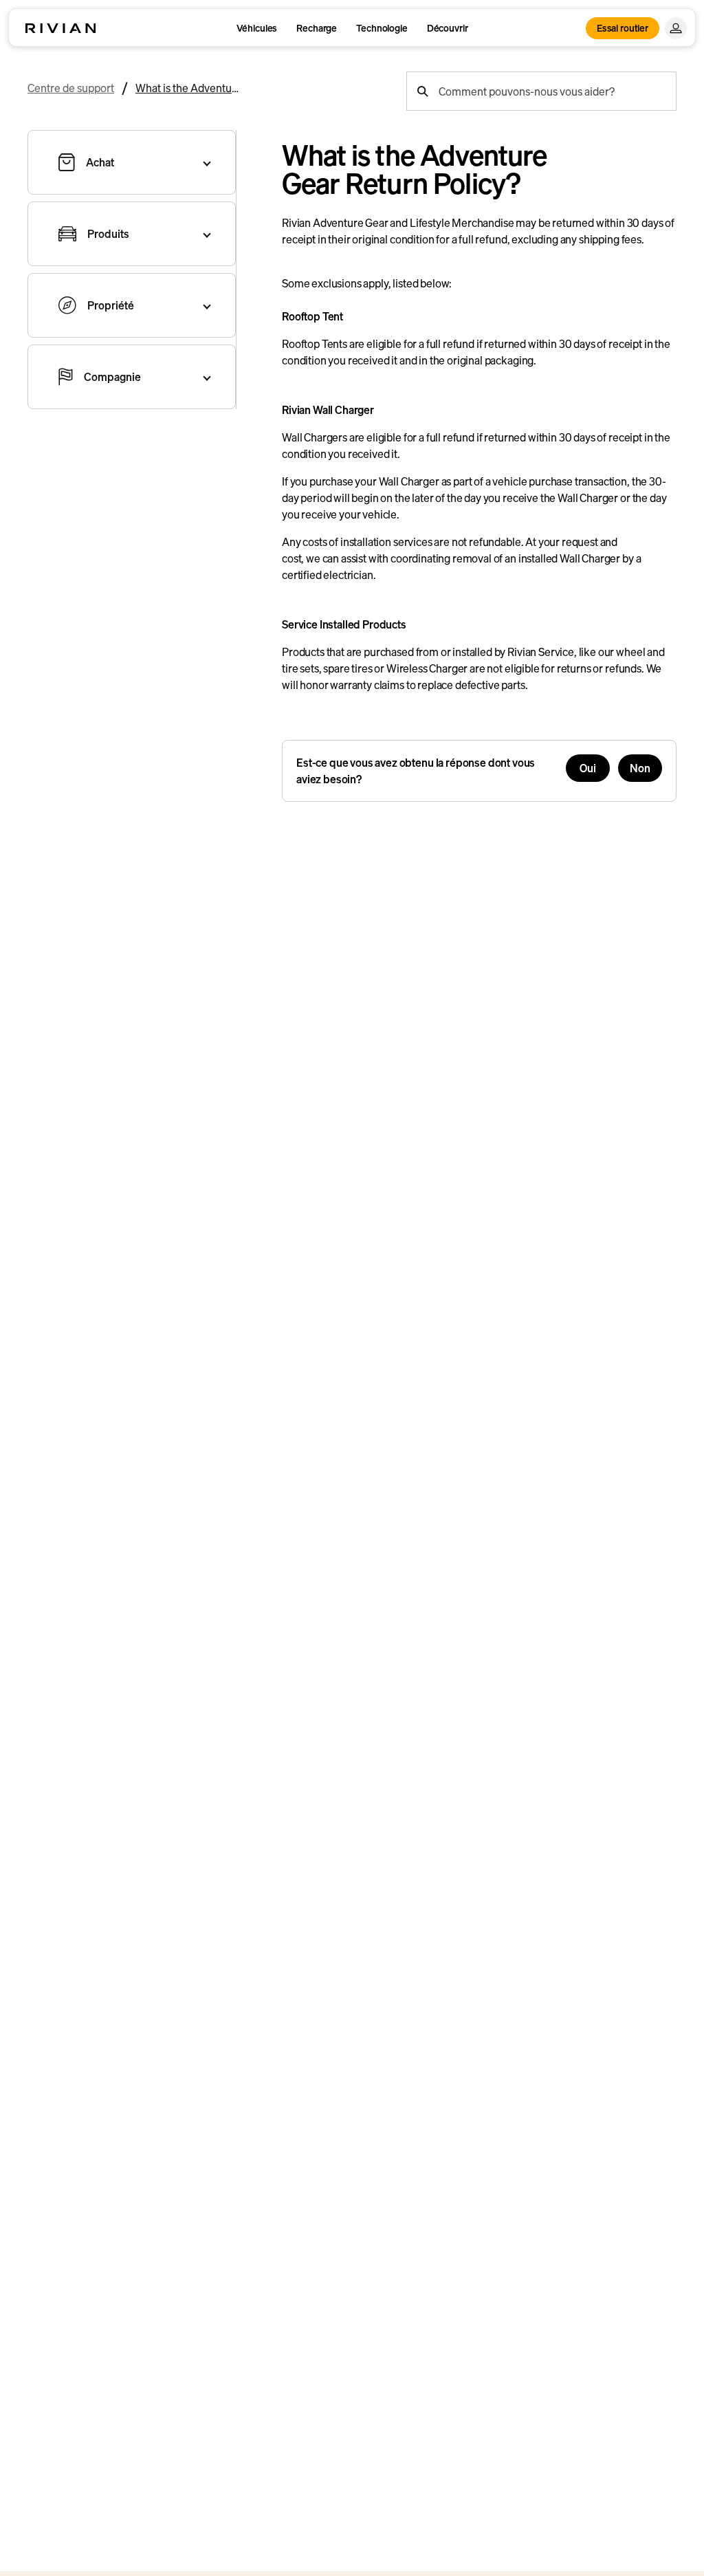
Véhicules (257, 28)
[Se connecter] (676, 28)
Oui (588, 768)
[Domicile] (60, 28)
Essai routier (623, 28)
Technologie (382, 28)
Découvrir (448, 28)
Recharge (317, 28)
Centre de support (71, 88)
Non (640, 768)
